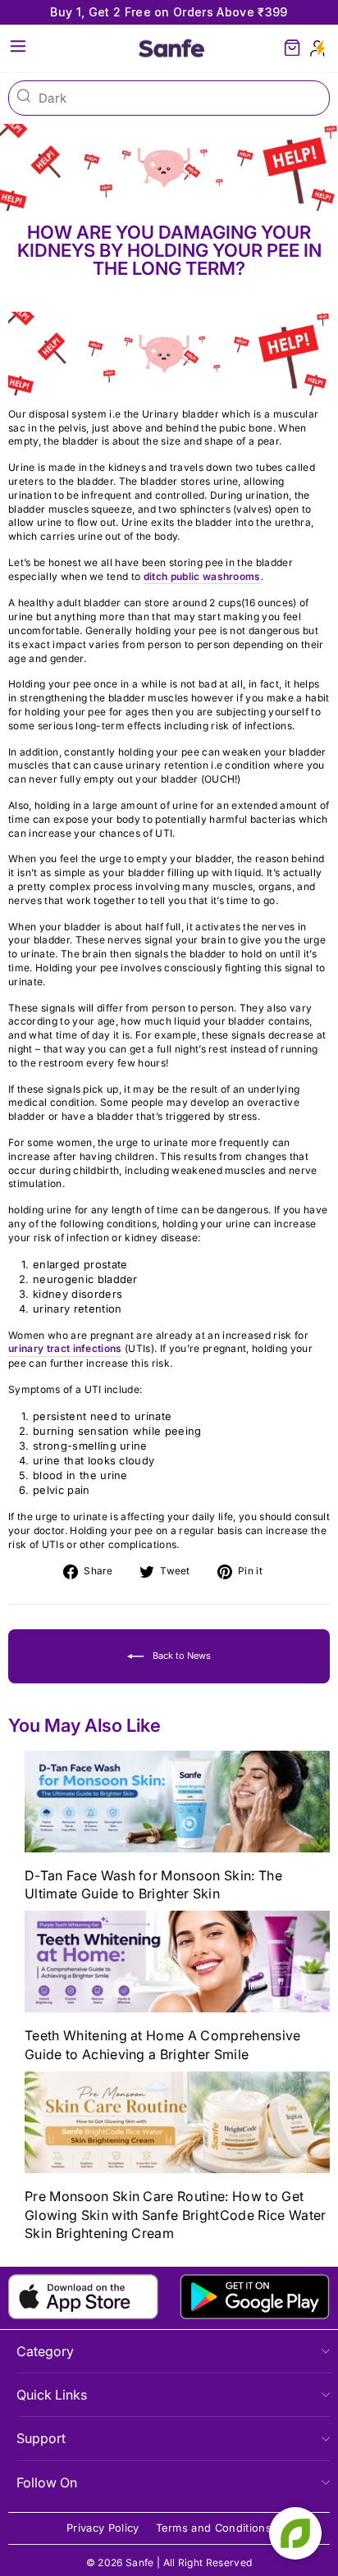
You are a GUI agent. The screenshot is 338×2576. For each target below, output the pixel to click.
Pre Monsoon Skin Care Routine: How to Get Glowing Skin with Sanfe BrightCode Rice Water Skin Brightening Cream (176, 2215)
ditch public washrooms (202, 576)
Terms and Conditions (214, 2528)
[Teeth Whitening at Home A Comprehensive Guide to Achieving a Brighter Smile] (177, 1962)
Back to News (180, 1656)
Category (45, 2351)
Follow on (47, 2482)
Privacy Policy (103, 2528)
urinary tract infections (65, 1348)
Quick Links (52, 2395)
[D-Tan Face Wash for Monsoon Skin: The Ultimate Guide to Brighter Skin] (177, 1802)
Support (41, 2438)
